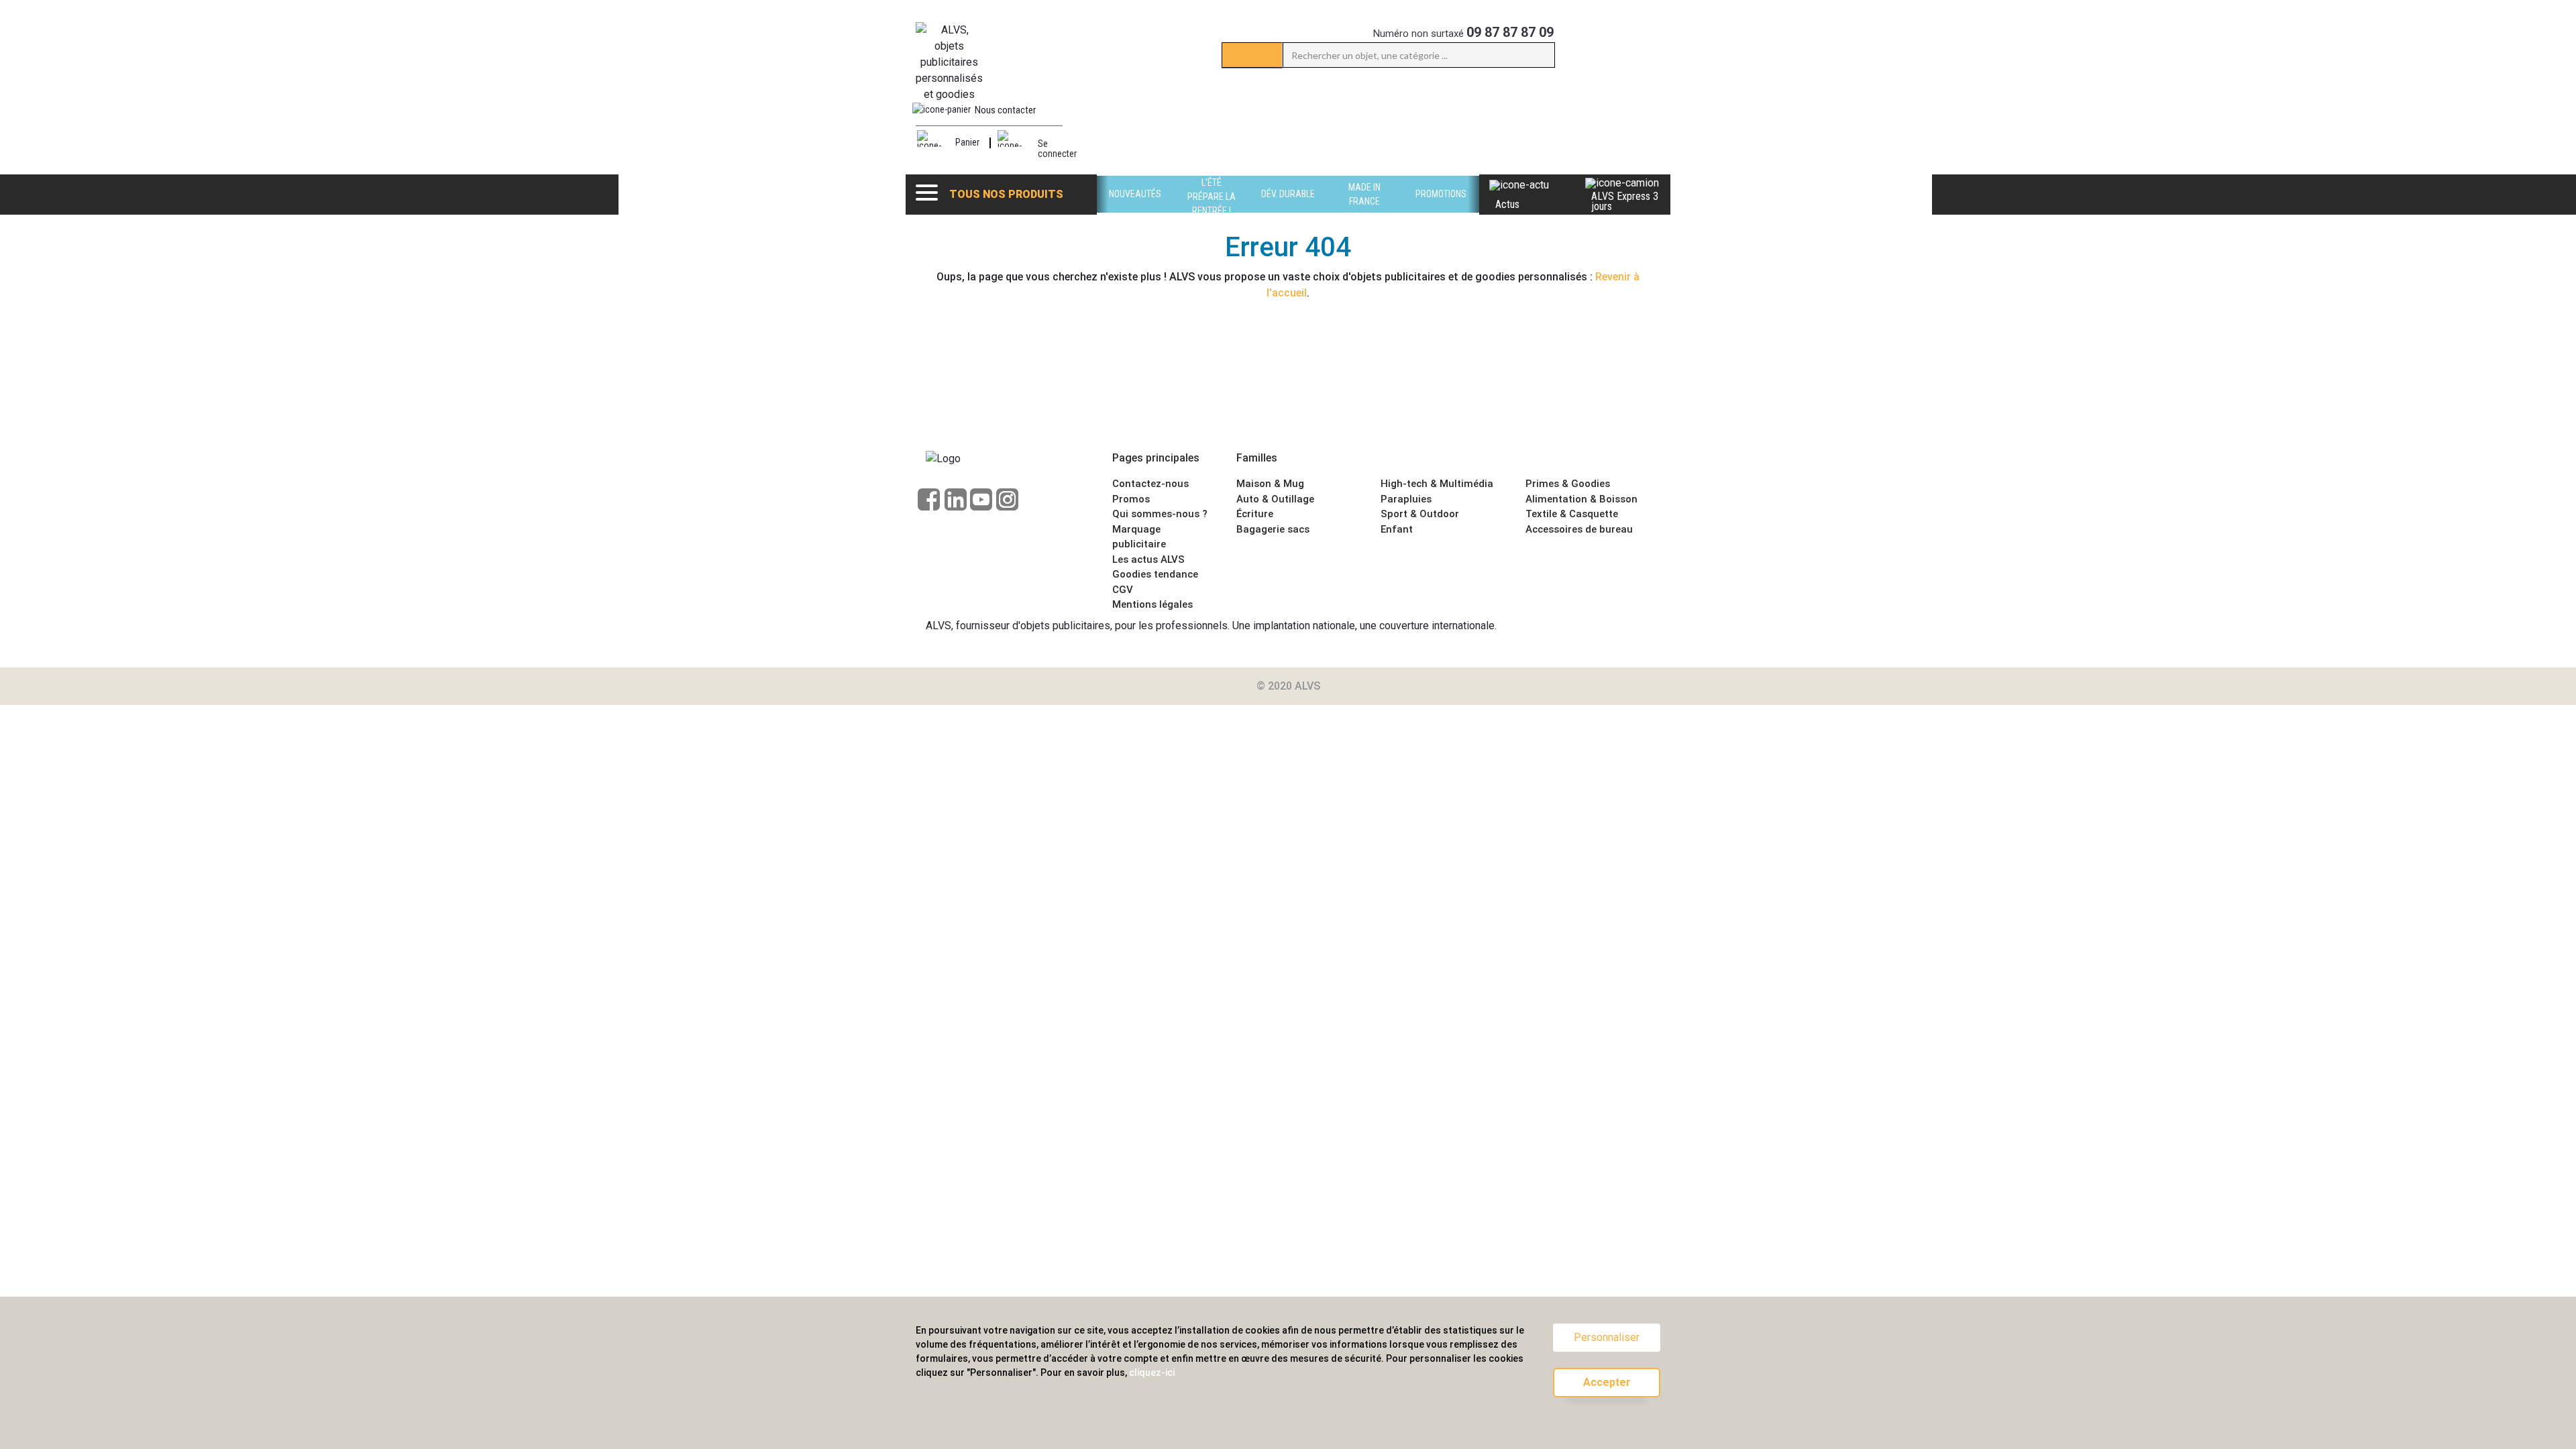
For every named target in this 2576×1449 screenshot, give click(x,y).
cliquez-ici (1152, 1373)
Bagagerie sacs (1273, 529)
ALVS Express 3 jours (1625, 201)
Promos (1131, 499)
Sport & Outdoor (1420, 514)
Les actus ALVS (1148, 559)
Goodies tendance (1155, 574)
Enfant (1397, 529)
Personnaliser (1607, 1337)
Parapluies (1406, 499)
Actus (1507, 204)
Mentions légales (1152, 604)
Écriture (1255, 514)
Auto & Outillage (1275, 499)
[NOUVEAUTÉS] (1135, 209)
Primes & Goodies (1568, 484)
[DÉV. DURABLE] (1288, 209)
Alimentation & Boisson (1581, 499)
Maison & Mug (1270, 484)
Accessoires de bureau (1579, 529)
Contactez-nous (1150, 484)
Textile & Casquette (1572, 514)
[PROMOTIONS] (1441, 209)
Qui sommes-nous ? (1160, 514)
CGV (1123, 590)
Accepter (1607, 1382)
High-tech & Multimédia (1437, 484)
